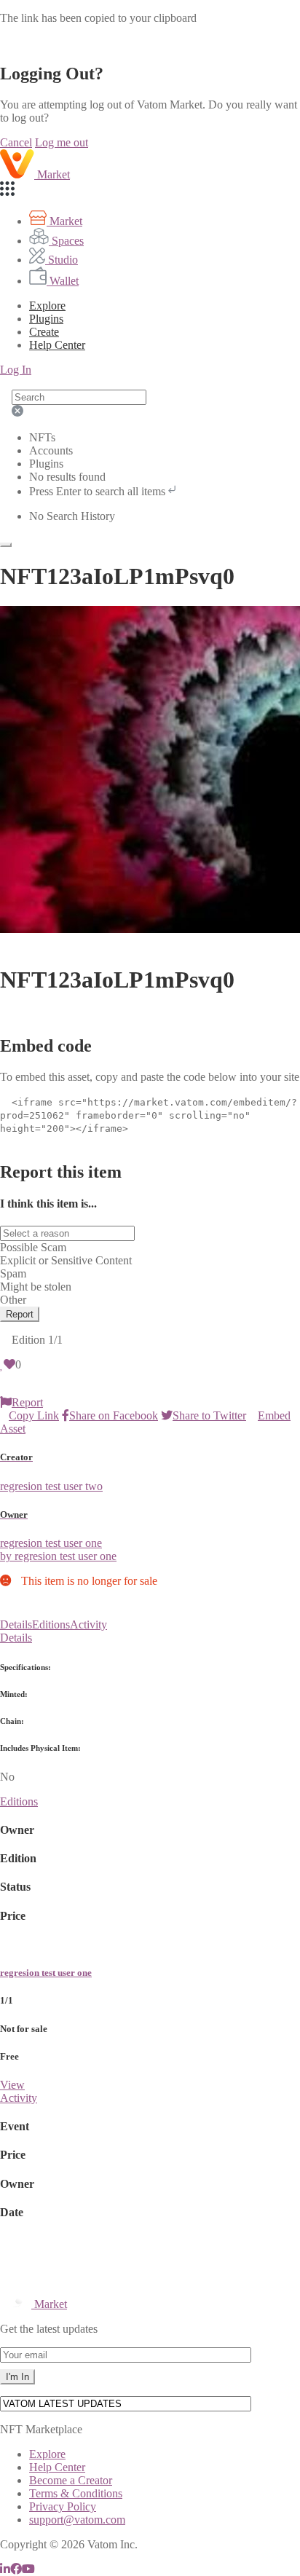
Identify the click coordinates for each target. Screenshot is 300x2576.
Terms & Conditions (76, 2493)
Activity (88, 1624)
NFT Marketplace (41, 2429)
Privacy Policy (63, 2506)
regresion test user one (46, 1973)
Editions (51, 1624)
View (12, 2085)
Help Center (57, 2467)
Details (16, 1624)
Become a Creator (71, 2480)
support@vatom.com (77, 2520)
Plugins (46, 319)
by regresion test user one (58, 1556)
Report (20, 1314)
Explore (47, 306)
